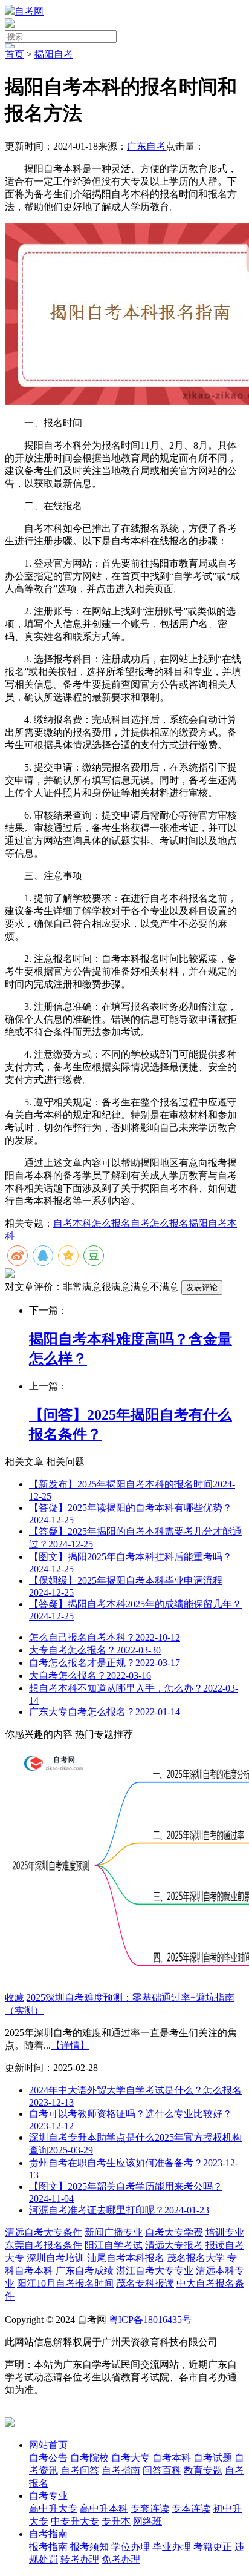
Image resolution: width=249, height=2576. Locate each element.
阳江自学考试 (114, 2245)
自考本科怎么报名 (92, 1223)
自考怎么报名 (160, 1223)
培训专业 (225, 2232)
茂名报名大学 (196, 2258)
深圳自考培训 (56, 2258)
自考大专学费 (174, 2232)
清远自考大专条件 (44, 2232)
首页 (15, 54)
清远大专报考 (174, 2245)
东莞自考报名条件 (44, 2245)
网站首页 (48, 2445)
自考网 (29, 11)
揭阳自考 (54, 54)
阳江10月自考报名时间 (65, 2283)
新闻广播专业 (114, 2232)
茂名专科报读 (145, 2283)
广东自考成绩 (85, 2271)
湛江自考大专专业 (155, 2271)
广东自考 (146, 146)
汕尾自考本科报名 (126, 2258)
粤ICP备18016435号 (150, 2320)
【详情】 (70, 2045)
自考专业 (48, 2496)
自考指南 (48, 2534)
